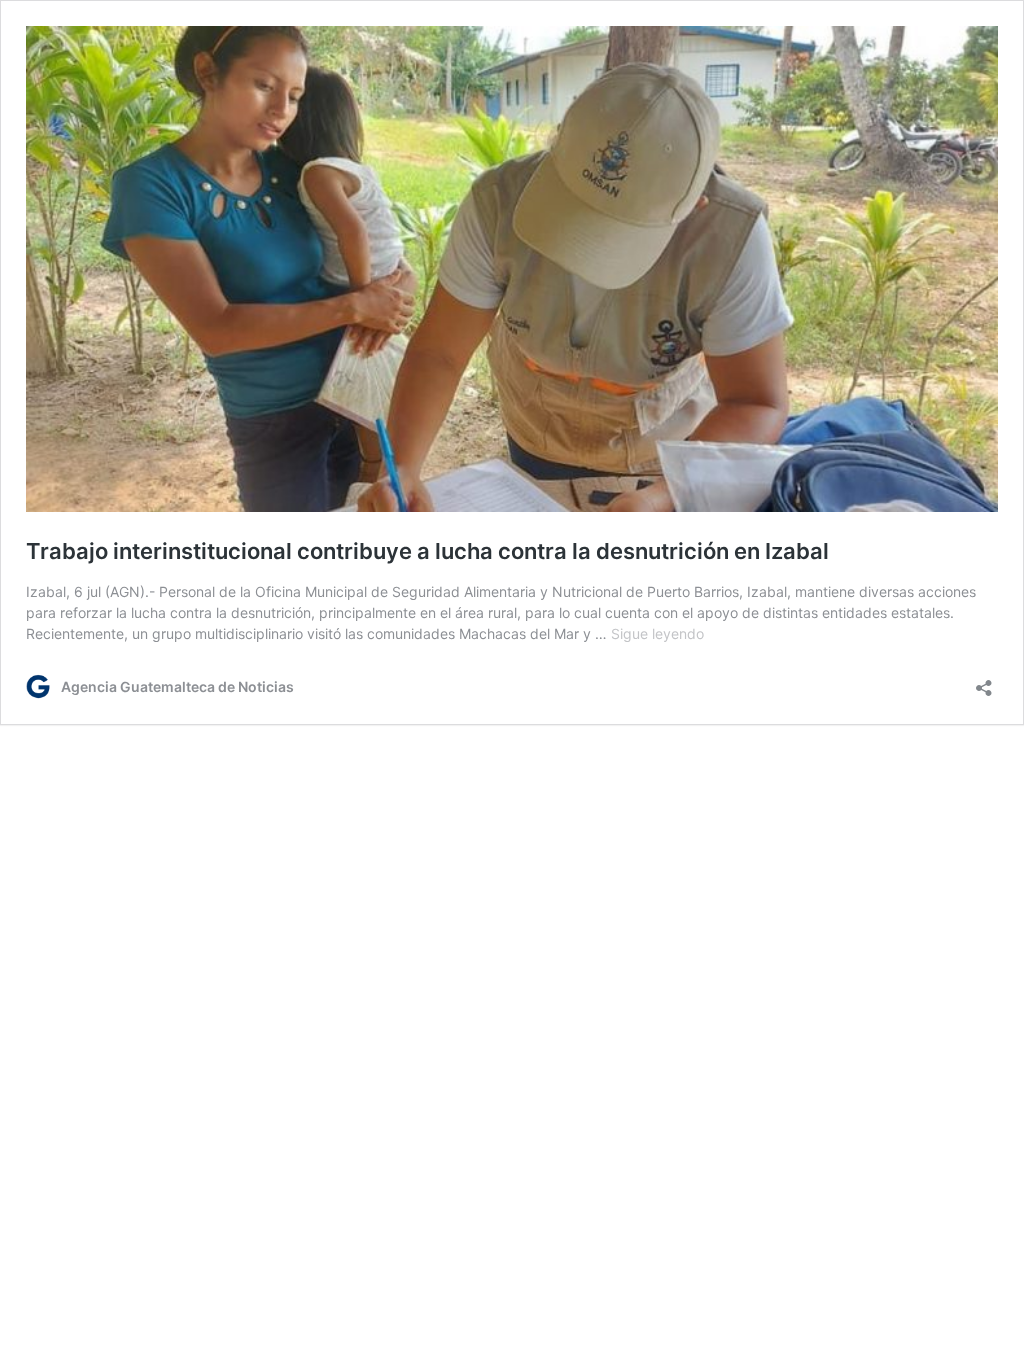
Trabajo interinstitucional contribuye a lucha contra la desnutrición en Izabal (427, 551)
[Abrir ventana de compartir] (984, 681)
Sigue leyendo (657, 633)
